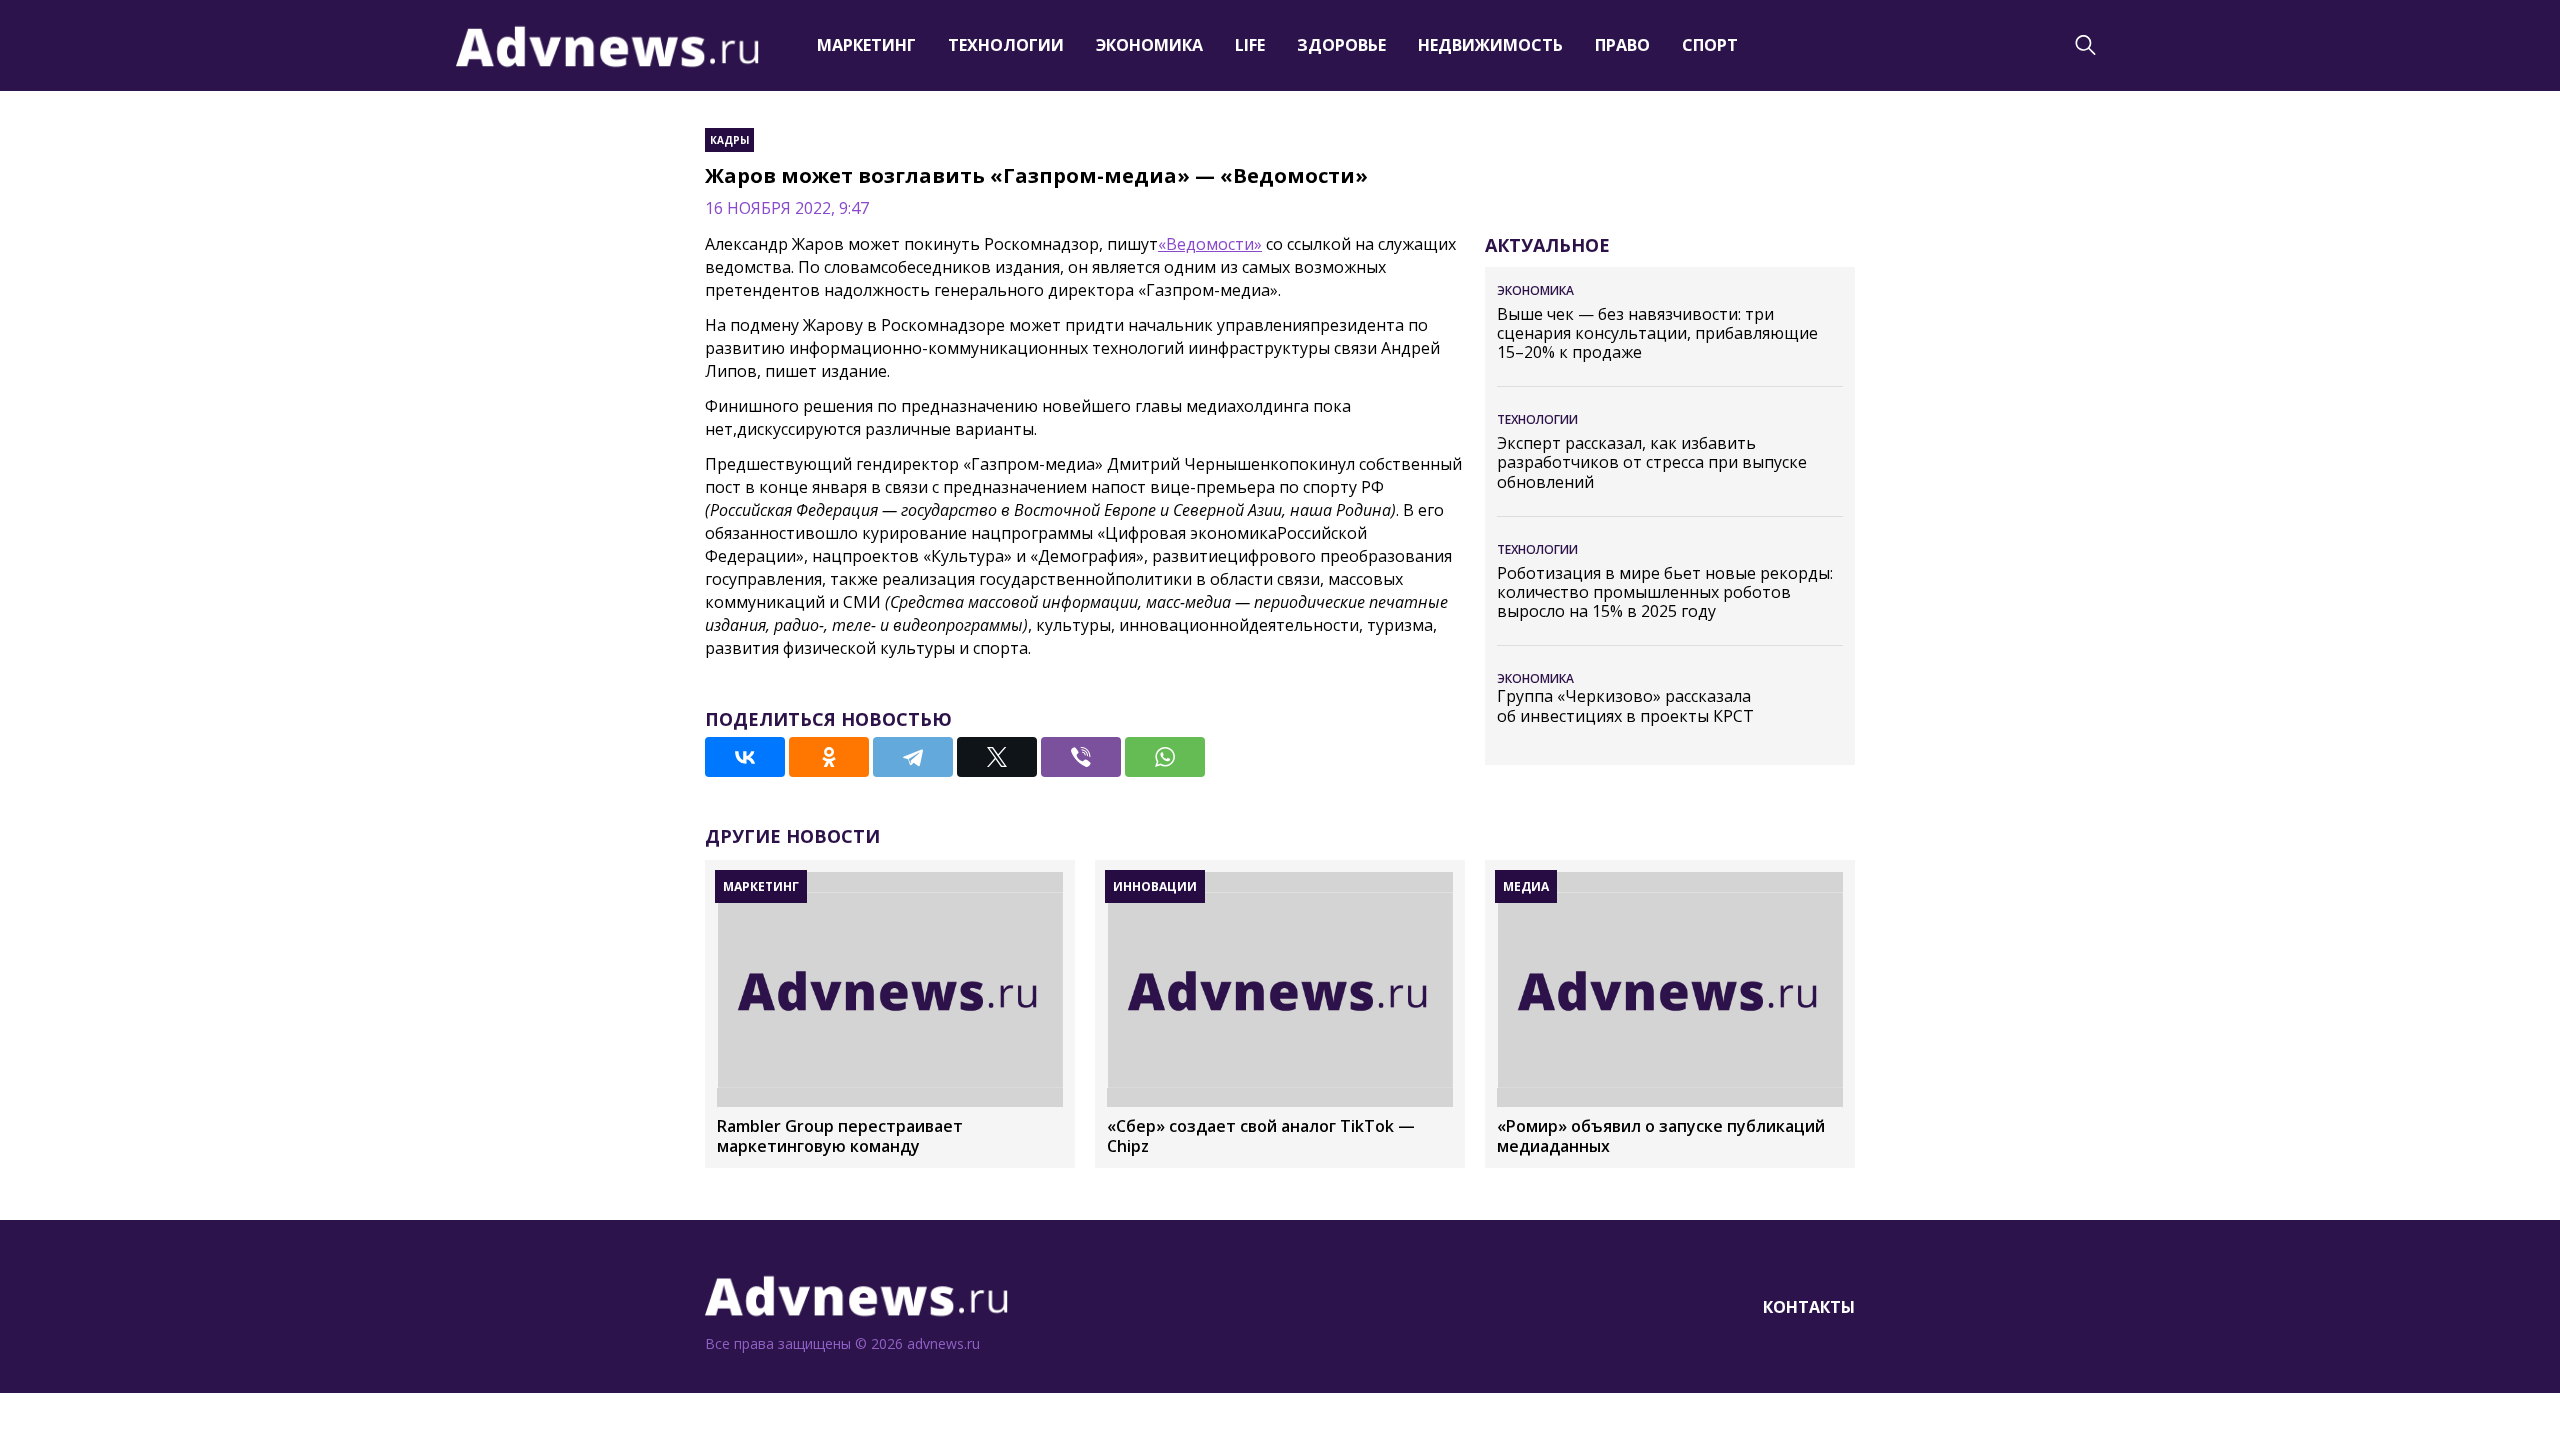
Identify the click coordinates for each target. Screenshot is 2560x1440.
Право (1622, 45)
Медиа (1526, 886)
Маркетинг (866, 45)
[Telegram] (913, 757)
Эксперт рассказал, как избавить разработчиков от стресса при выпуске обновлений (1652, 463)
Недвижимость (1490, 45)
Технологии (1006, 45)
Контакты (1809, 1307)
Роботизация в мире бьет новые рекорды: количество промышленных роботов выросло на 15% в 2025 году (1665, 593)
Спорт (1710, 45)
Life (1250, 45)
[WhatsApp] (1165, 757)
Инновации (1155, 886)
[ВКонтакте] (745, 757)
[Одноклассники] (829, 757)
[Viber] (1081, 757)
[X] (997, 757)
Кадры (729, 140)
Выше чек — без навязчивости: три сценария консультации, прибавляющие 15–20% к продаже (1657, 334)
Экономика (1149, 45)
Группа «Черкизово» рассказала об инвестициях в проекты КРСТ (1625, 706)
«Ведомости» (1210, 244)
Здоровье (1341, 45)
